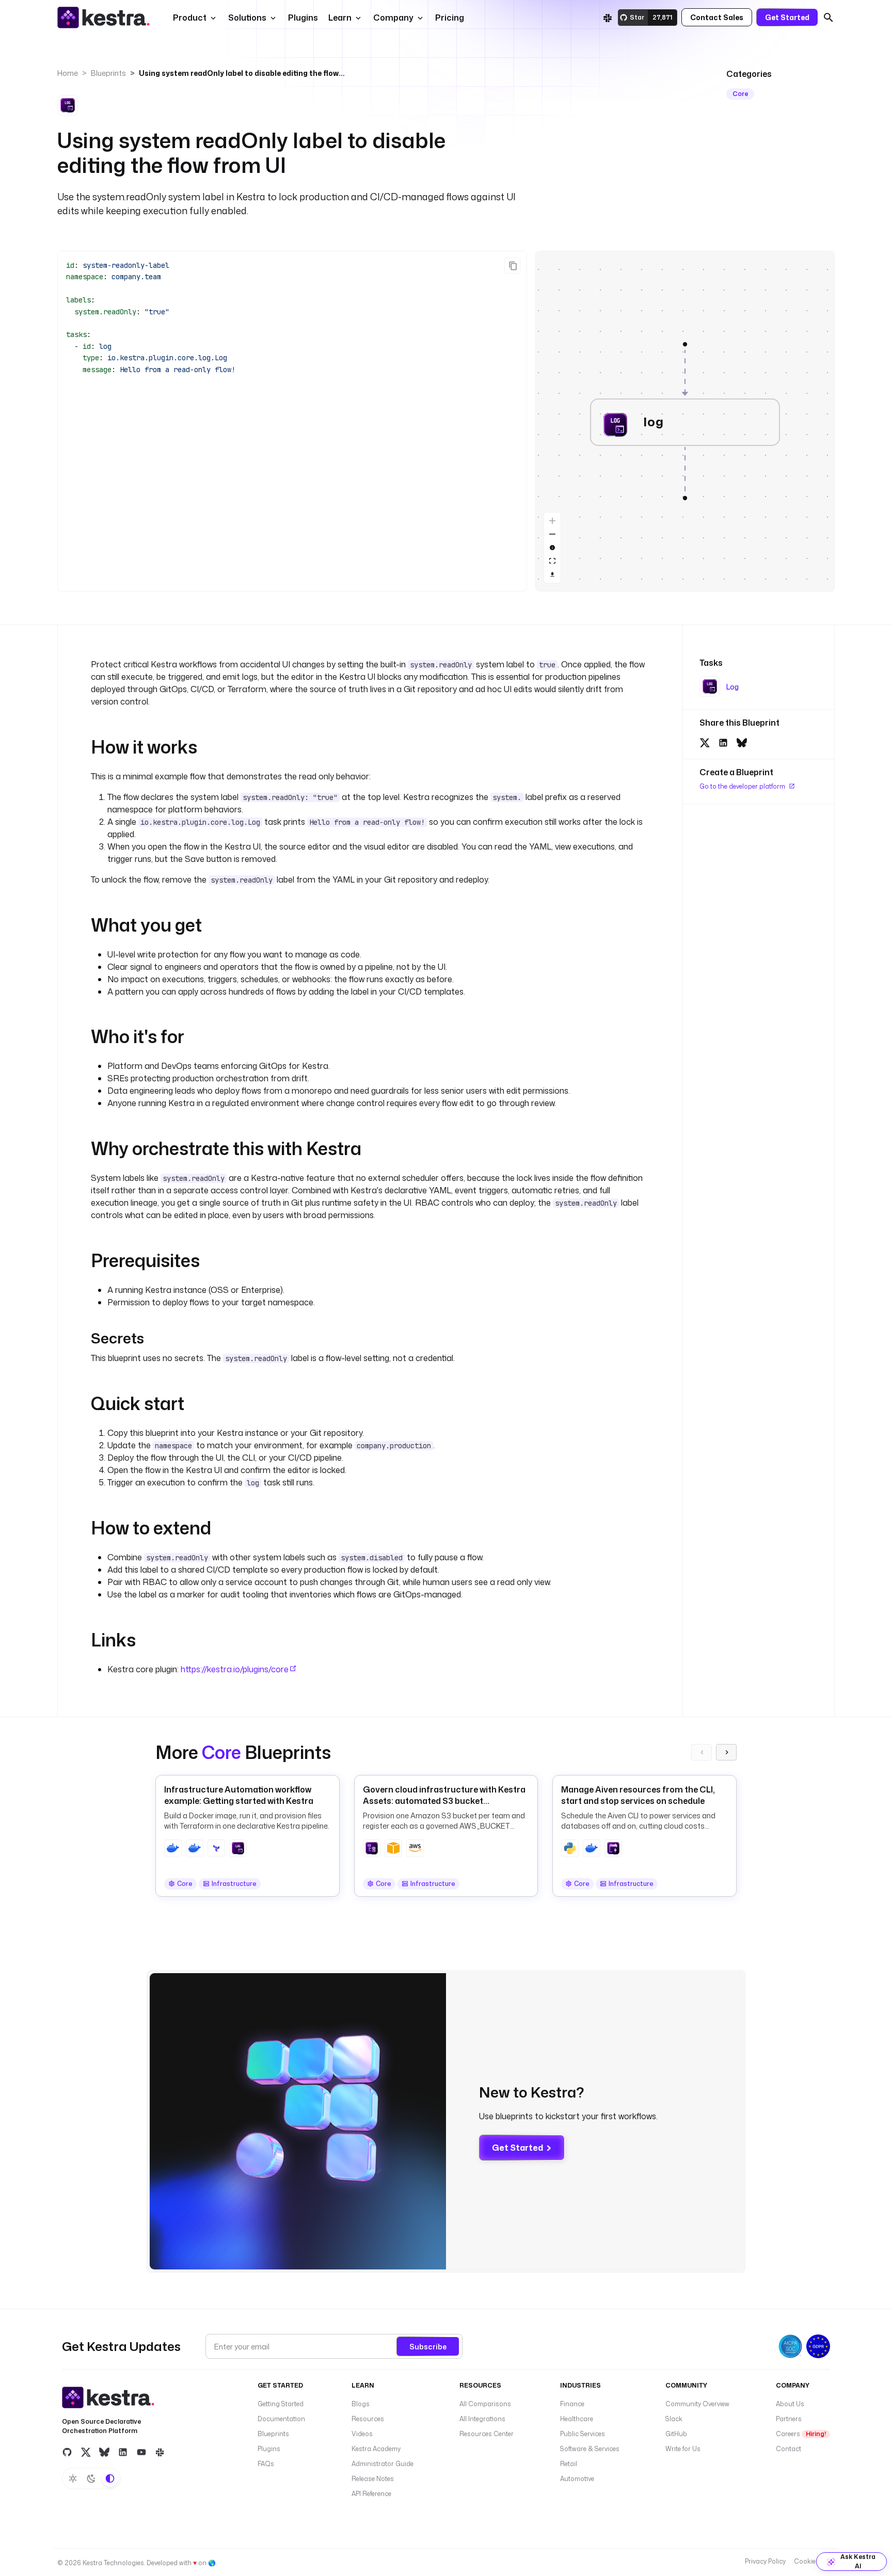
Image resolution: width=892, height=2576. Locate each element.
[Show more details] (552, 548)
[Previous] (702, 1752)
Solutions (247, 18)
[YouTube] (141, 2452)
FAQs (266, 2464)
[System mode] (110, 2478)
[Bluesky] (104, 2452)
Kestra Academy (376, 2449)
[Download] (552, 574)
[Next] (726, 1752)
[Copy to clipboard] (512, 266)
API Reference (371, 2494)
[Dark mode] (91, 2478)
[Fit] (552, 561)
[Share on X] (705, 741)
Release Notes (373, 2479)
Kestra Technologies (113, 2563)
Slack (674, 2419)
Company (393, 18)
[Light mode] (73, 2478)
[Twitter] (86, 2452)
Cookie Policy (814, 2561)
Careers (801, 2434)
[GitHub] (67, 2452)
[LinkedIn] (123, 2452)
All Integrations (482, 2419)
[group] (685, 344)
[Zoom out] (552, 534)
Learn (340, 18)
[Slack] (608, 18)
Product (190, 18)
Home (68, 73)
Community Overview (697, 2404)
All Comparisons (485, 2404)
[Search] (829, 18)
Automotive (577, 2479)
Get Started (517, 2148)
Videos (362, 2434)
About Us (790, 2404)
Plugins (269, 2449)
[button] (302, 18)
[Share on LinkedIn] (723, 741)
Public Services (583, 2434)
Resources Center (487, 2434)
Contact (789, 2449)
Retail (569, 2464)
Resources (368, 2419)
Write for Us (683, 2449)
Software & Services (590, 2449)
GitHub (676, 2434)
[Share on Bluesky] (742, 741)
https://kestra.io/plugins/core (235, 1669)
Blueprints (108, 73)
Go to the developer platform (743, 786)
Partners (789, 2419)
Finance (572, 2404)
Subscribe (428, 2347)
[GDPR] (818, 2346)
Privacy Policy (765, 2561)
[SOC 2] (790, 2346)
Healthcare (577, 2419)
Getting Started (281, 2404)
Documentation (281, 2419)
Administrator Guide (383, 2464)
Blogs (361, 2404)
